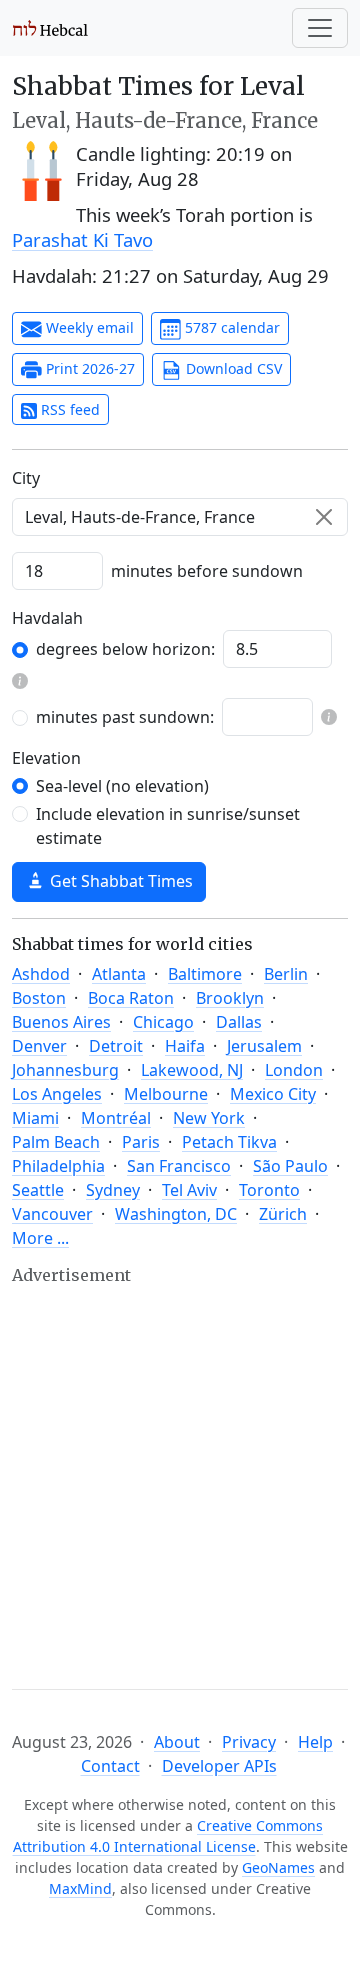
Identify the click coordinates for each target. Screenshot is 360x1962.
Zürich (283, 1214)
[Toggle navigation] (320, 28)
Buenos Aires (61, 1022)
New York (209, 1118)
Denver (39, 1046)
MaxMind (80, 1888)
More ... (40, 1238)
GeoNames (278, 1867)
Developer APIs (219, 1766)
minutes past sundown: (125, 717)
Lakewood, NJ (192, 1070)
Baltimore (205, 974)
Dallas (239, 1022)
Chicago (163, 1022)
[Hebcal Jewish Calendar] (50, 28)
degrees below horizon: (125, 649)
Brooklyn (230, 998)
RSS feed (68, 409)
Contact (110, 1766)
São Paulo (290, 1166)
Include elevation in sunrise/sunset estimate (168, 826)
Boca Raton (131, 998)
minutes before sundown (207, 571)
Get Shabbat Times (119, 881)
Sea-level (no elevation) (122, 786)
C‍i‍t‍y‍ (26, 478)
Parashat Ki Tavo (82, 239)
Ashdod (41, 974)
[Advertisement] (180, 1469)
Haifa (185, 1046)
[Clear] (324, 517)
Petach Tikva (229, 1142)
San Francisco (179, 1166)
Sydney (113, 1190)
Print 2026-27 (88, 368)
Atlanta (119, 974)
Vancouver (52, 1214)
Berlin (286, 974)
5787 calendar (230, 327)
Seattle (38, 1190)
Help (315, 1742)
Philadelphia (58, 1166)
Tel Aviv (189, 1190)
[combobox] (180, 517)
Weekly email (88, 327)
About (177, 1742)
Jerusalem (264, 1046)
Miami (35, 1118)
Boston (39, 998)
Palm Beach (56, 1142)
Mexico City (273, 1094)
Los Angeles (57, 1094)
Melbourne (166, 1094)
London (294, 1070)
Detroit (116, 1046)
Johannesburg (65, 1070)
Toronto (269, 1190)
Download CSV (232, 368)
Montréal (116, 1118)
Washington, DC (176, 1214)
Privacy (249, 1742)
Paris (141, 1142)
